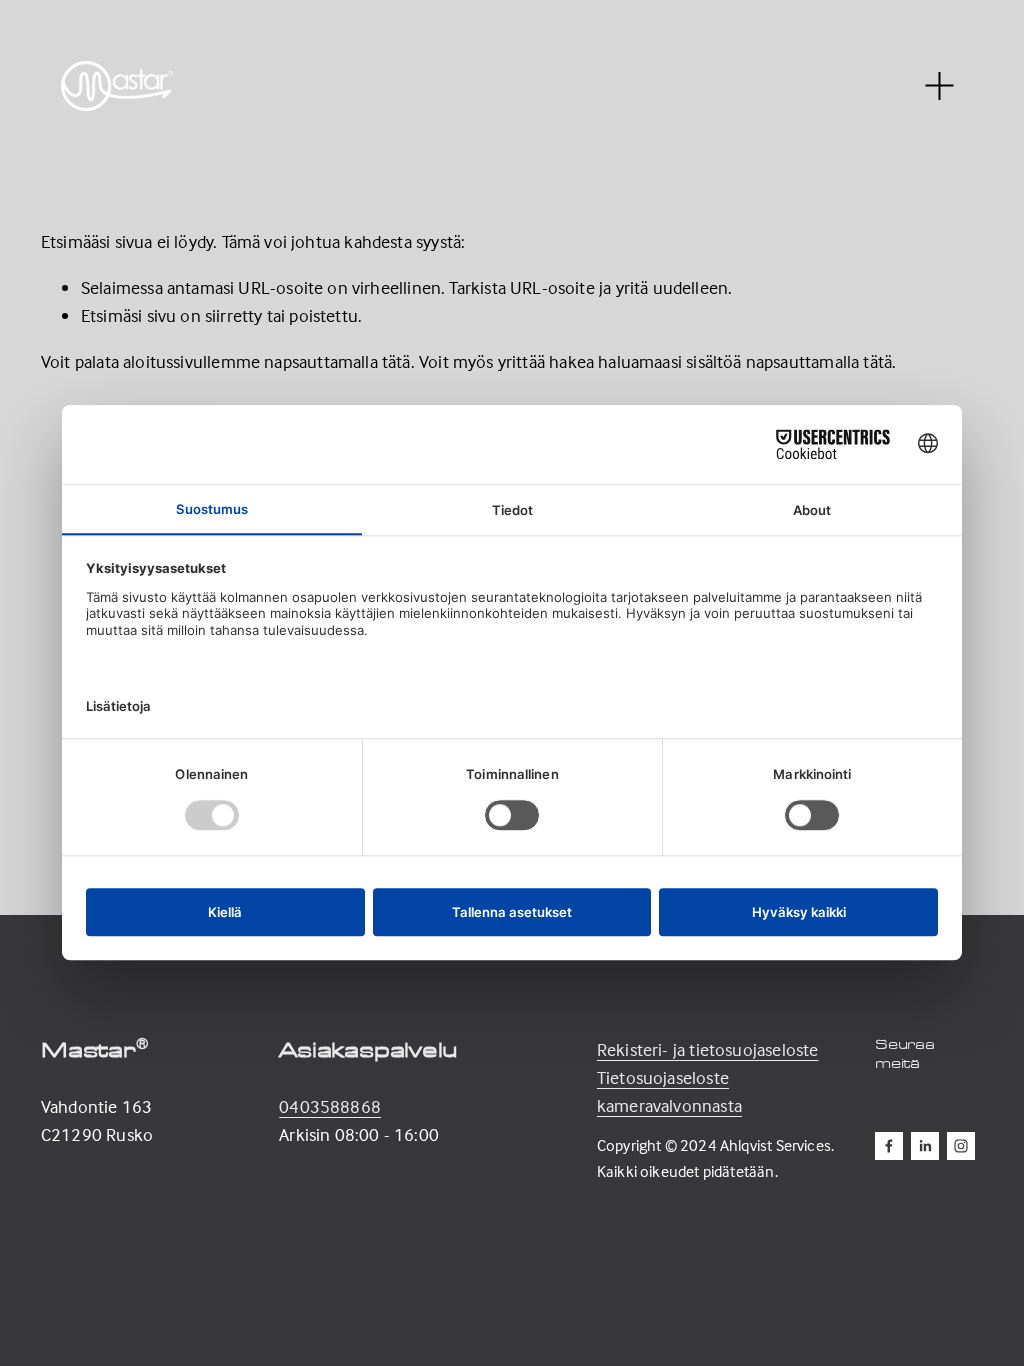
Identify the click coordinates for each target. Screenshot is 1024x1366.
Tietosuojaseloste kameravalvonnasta (669, 1091)
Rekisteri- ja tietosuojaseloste (707, 1049)
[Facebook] (889, 1146)
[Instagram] (961, 1146)
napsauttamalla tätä (337, 361)
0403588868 (330, 1106)
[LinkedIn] (925, 1146)
